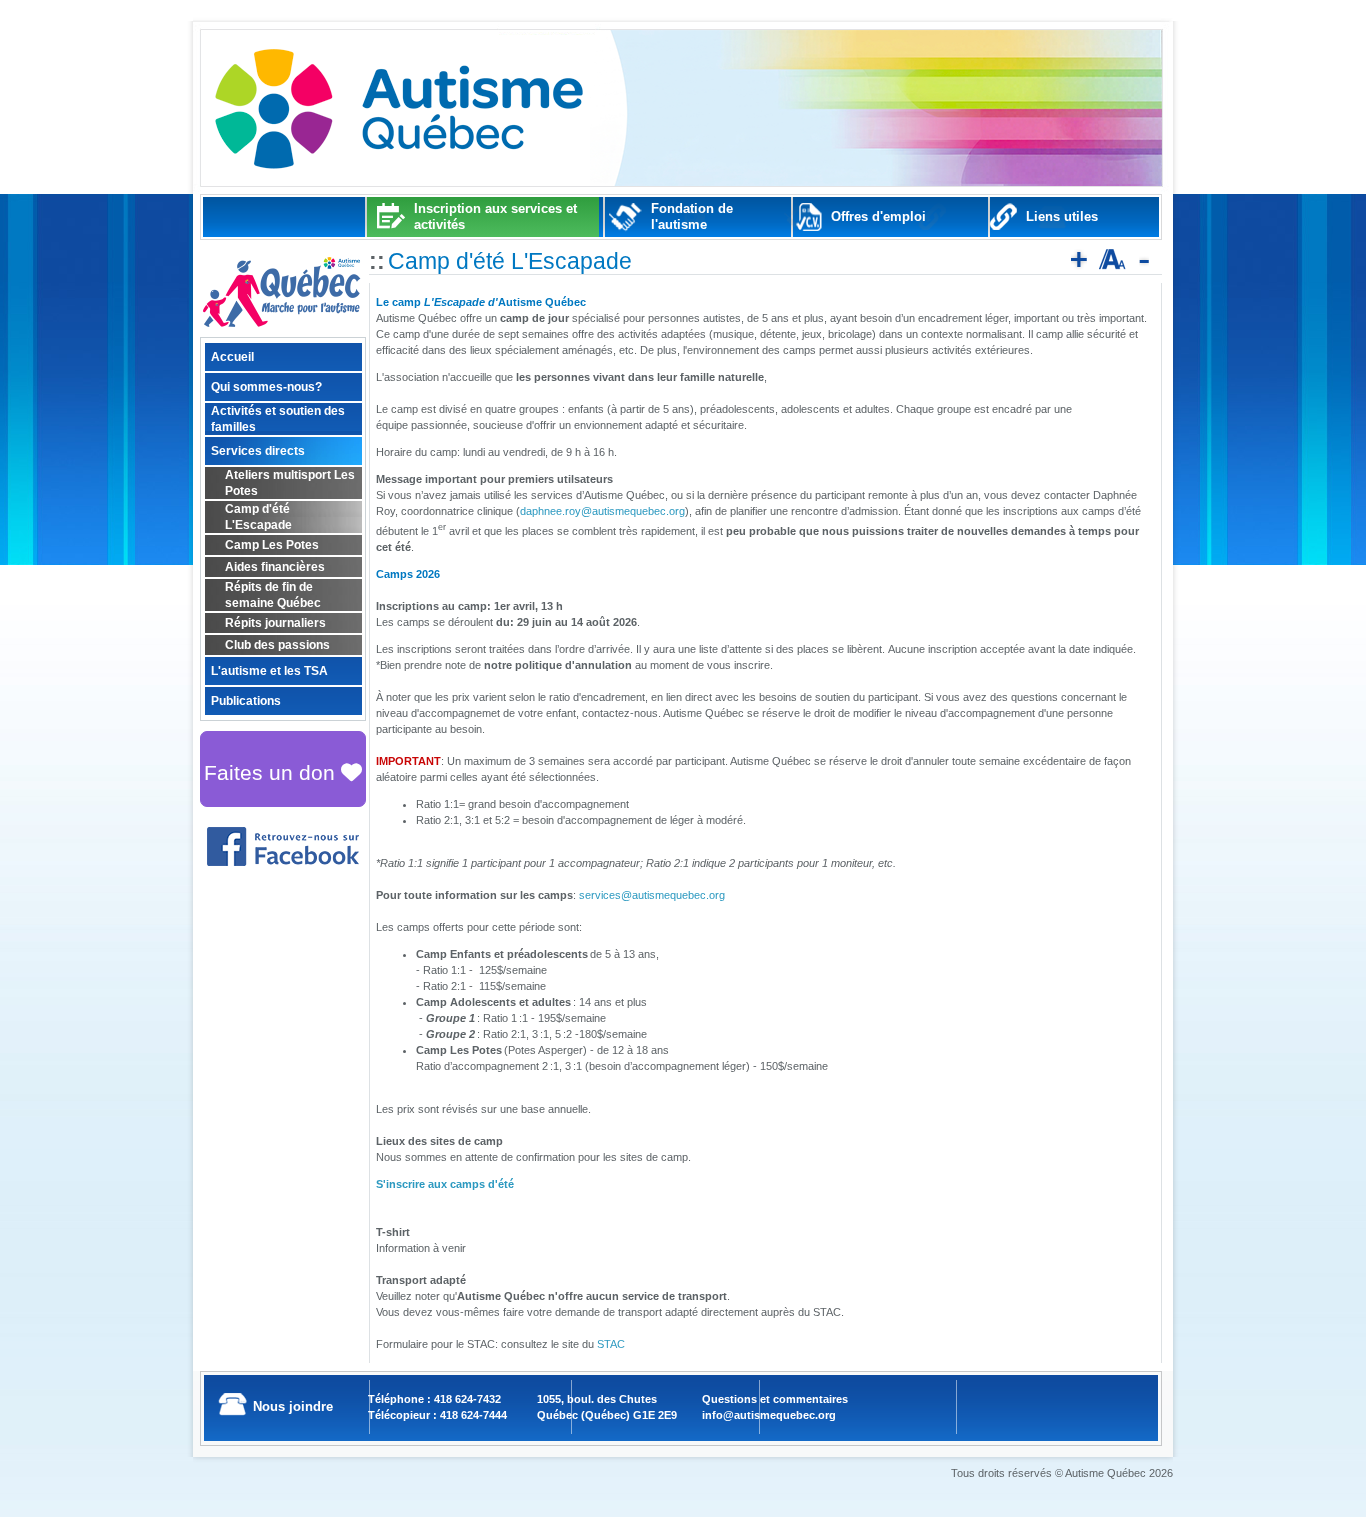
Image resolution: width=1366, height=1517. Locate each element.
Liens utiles (1062, 216)
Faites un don (272, 772)
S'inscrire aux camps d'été (445, 1184)
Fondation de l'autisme (692, 216)
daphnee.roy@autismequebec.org (602, 511)
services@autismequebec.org (652, 895)
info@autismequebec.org (769, 1415)
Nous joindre (293, 1406)
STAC (611, 1344)
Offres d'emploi (878, 216)
